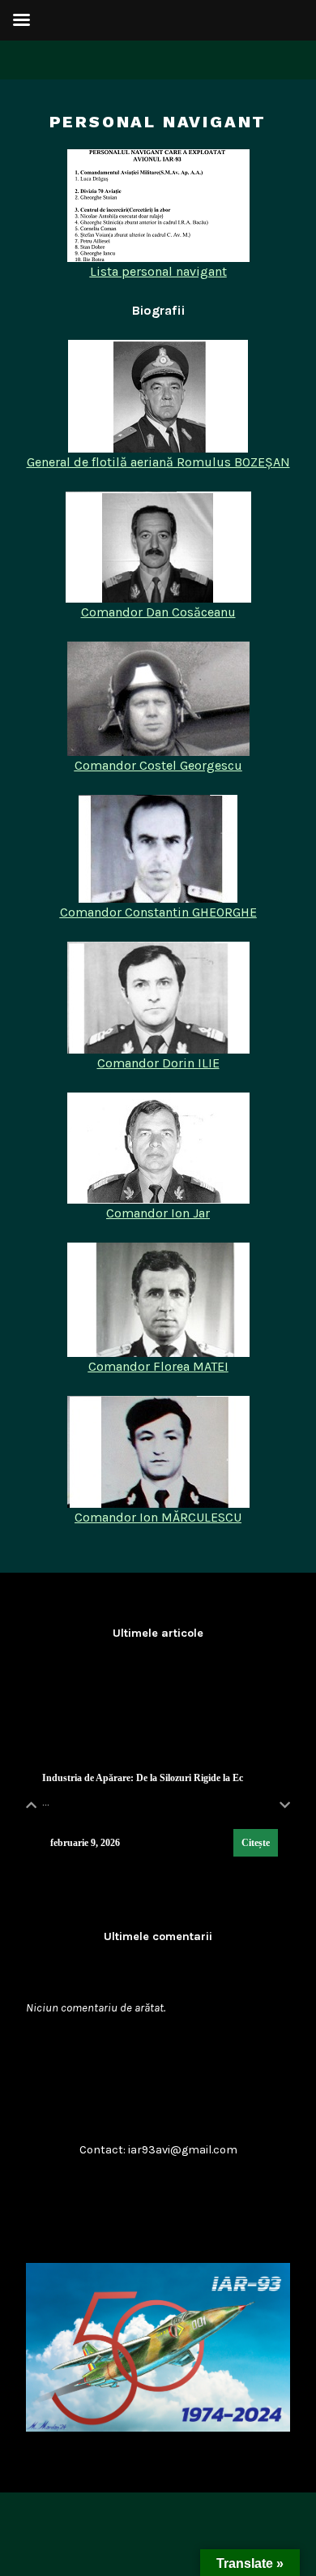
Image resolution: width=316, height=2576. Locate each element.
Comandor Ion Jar (158, 1213)
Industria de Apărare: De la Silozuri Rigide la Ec (143, 1778)
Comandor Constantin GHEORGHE (158, 912)
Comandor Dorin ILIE (158, 1063)
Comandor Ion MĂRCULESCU (158, 1517)
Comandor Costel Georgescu (158, 765)
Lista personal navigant (158, 271)
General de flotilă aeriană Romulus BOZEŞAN (158, 462)
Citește (256, 1843)
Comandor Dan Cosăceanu (158, 612)
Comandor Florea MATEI (158, 1366)
